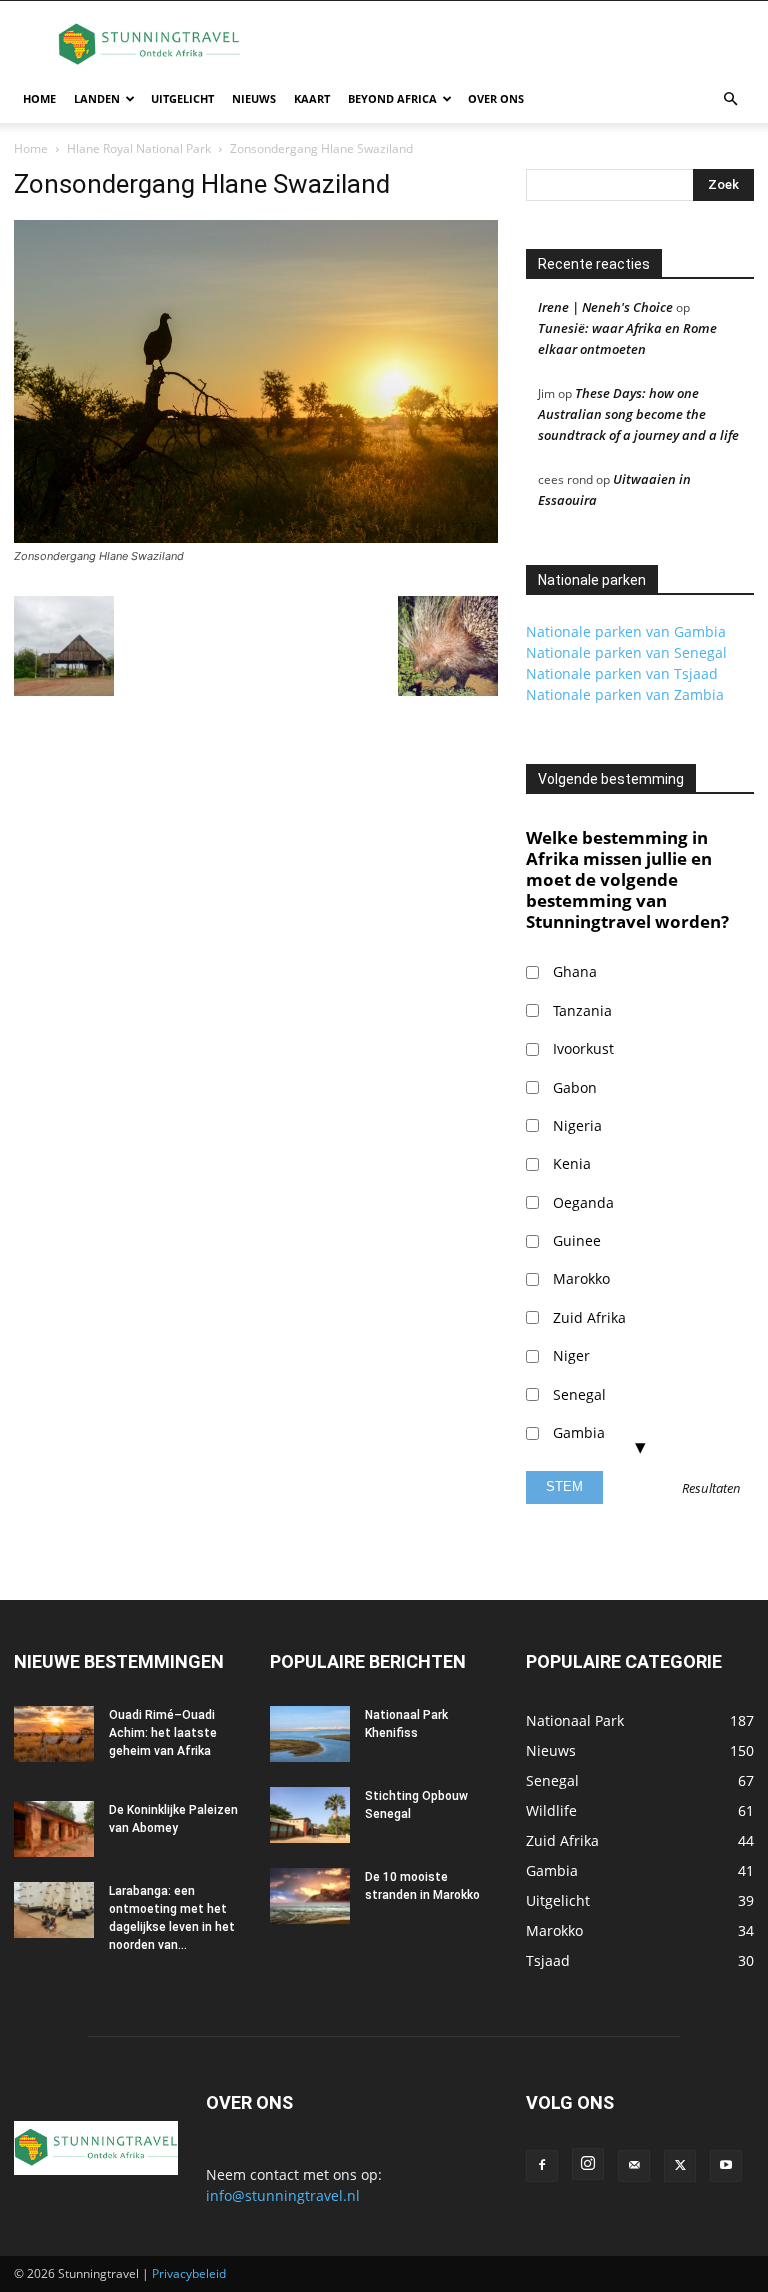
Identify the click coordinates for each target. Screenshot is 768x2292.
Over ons (496, 98)
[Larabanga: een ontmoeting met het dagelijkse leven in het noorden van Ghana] (54, 1910)
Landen (97, 98)
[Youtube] (726, 2166)
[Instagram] (588, 2164)
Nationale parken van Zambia (625, 694)
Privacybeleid (189, 2273)
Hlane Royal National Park (139, 148)
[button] (730, 99)
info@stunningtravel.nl (283, 2195)
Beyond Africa (392, 98)
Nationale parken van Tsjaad (622, 673)
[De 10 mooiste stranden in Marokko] (310, 1896)
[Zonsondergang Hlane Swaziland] (256, 537)
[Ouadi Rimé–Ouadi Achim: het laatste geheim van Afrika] (54, 1734)
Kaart (312, 98)
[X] (680, 2166)
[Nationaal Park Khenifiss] (310, 1734)
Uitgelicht (182, 98)
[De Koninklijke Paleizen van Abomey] (54, 1829)
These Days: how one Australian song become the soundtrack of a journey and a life (638, 414)
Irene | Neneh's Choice (605, 307)
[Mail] (634, 2166)
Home (39, 98)
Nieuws (254, 98)
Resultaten (711, 1489)
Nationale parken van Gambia (626, 631)
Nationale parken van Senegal (626, 652)
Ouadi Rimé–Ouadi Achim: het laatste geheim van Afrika (163, 1733)
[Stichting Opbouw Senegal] (310, 1815)
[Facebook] (542, 2166)
